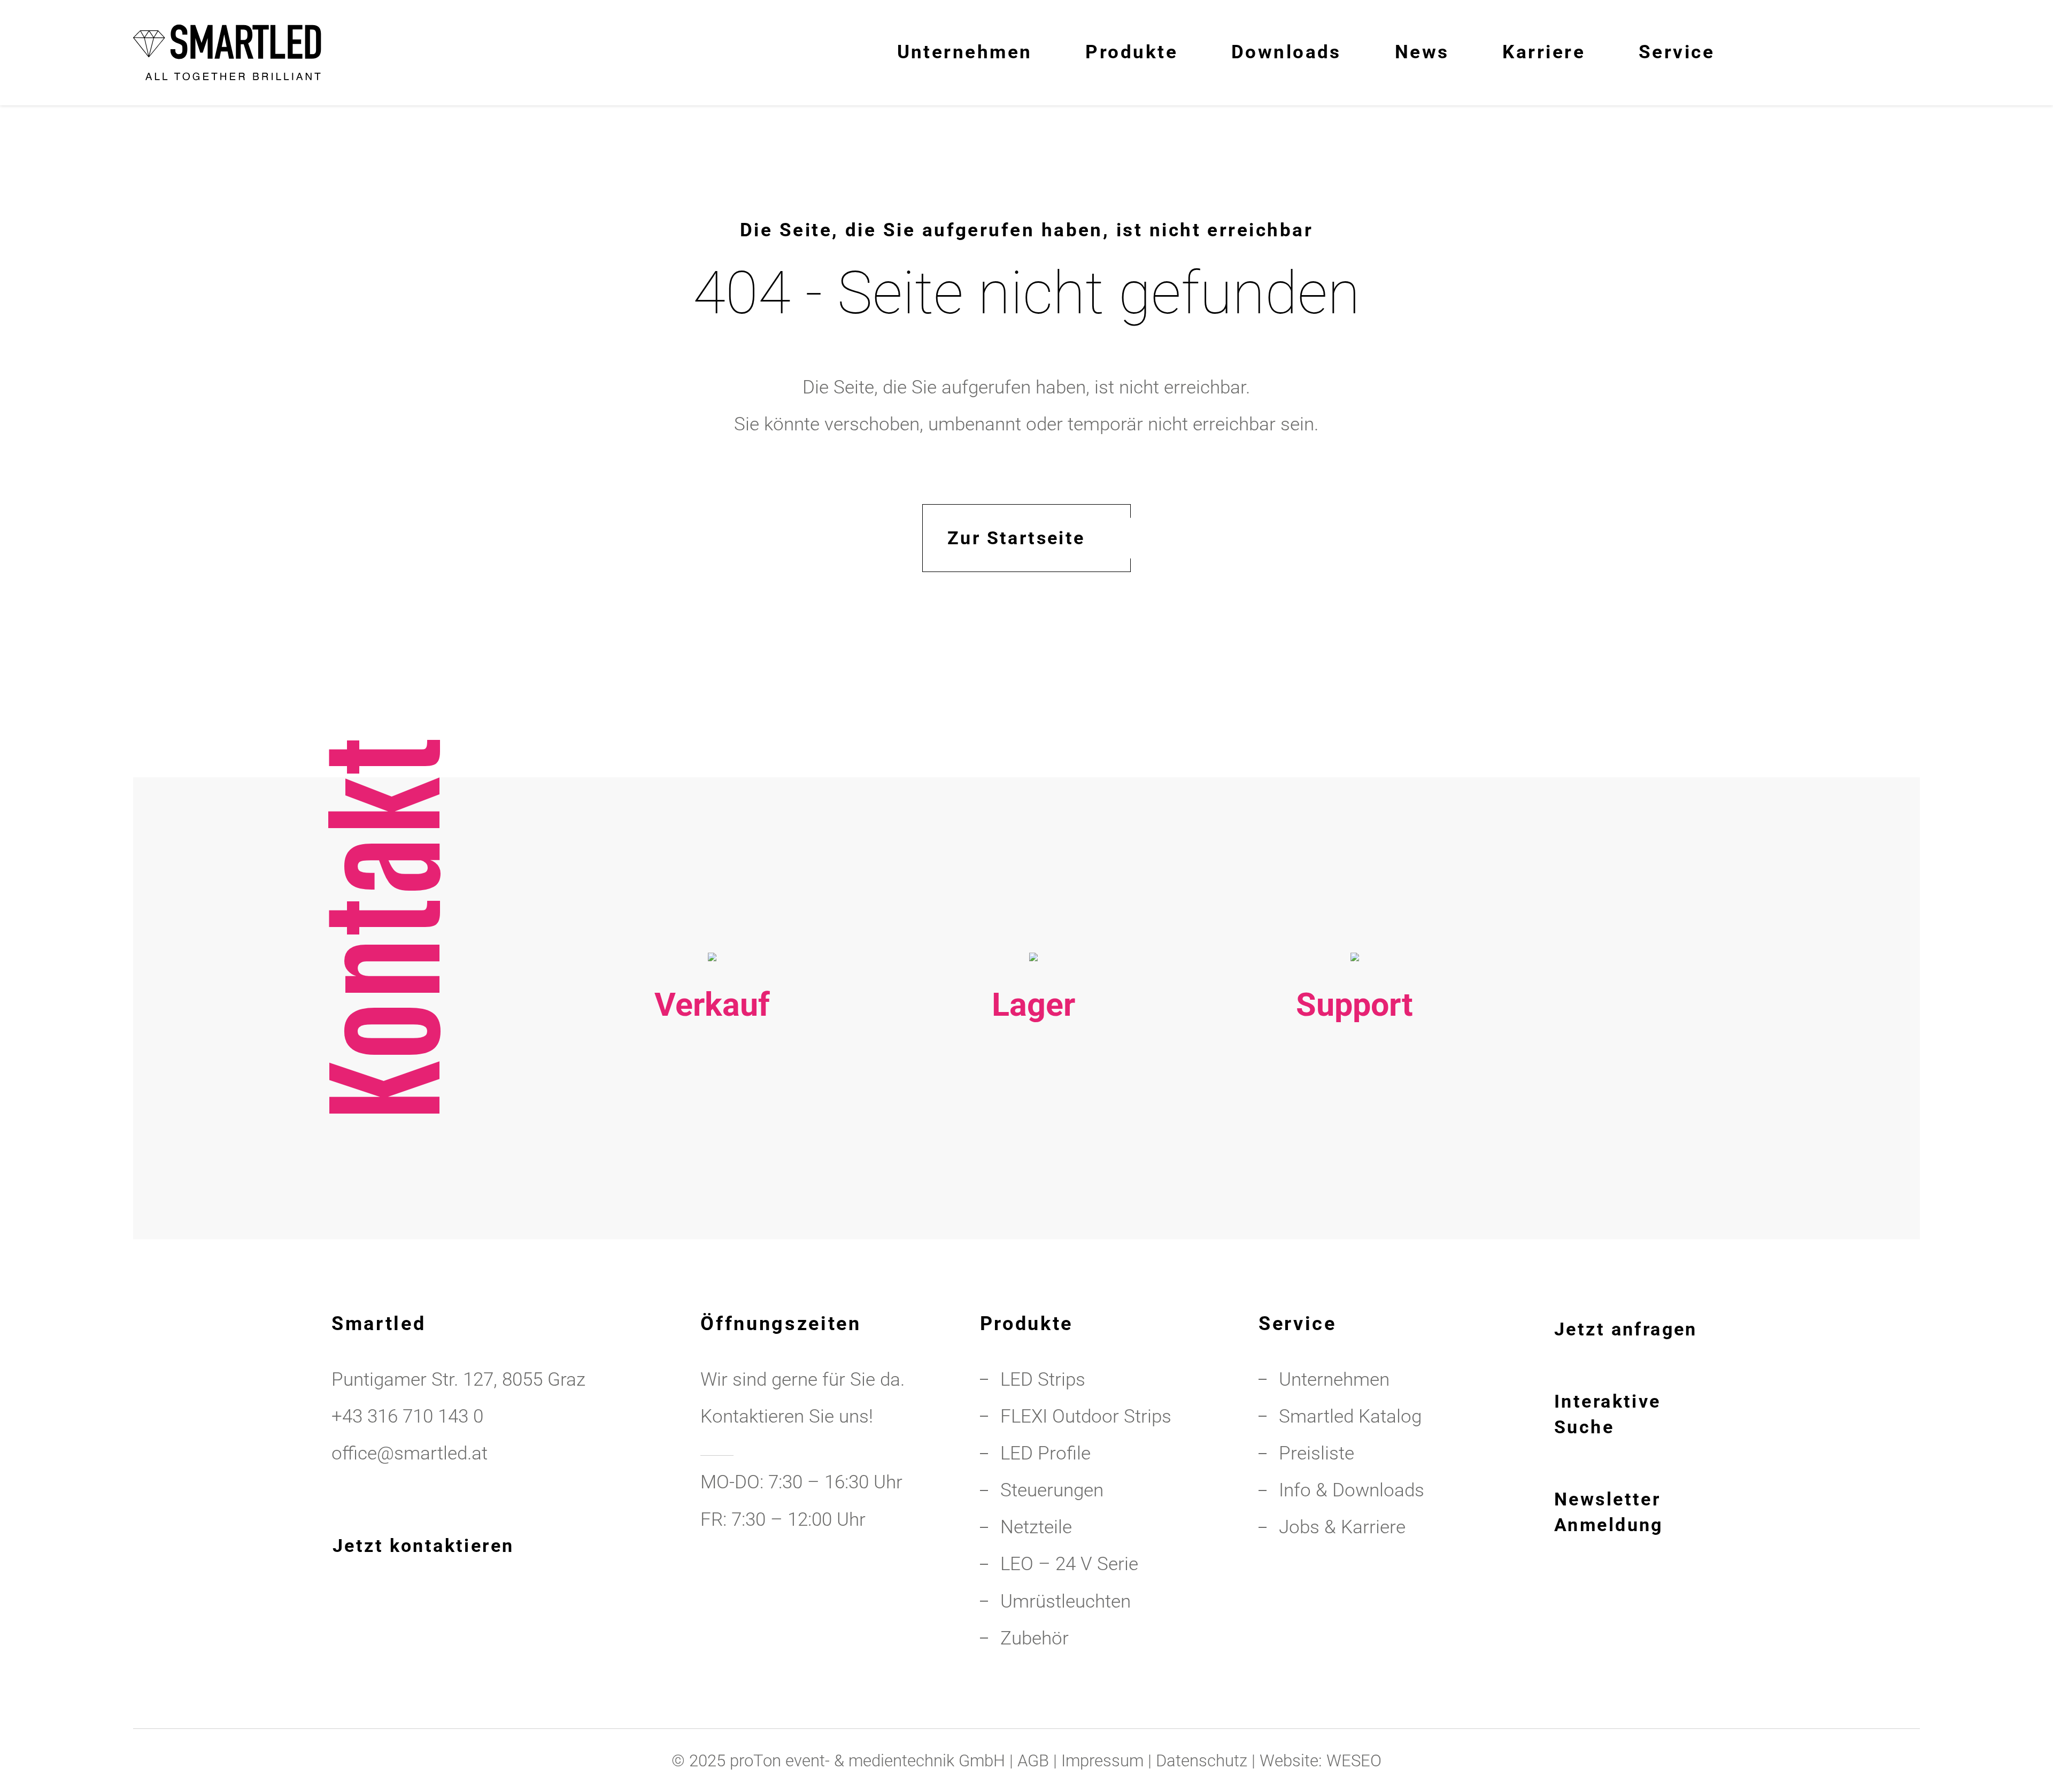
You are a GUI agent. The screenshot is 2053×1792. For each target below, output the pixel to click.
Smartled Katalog (1350, 1416)
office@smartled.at (410, 1453)
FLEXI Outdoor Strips (1086, 1416)
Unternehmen (1334, 1379)
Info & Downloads (1352, 1490)
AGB (1033, 1761)
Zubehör (1035, 1638)
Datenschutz (1202, 1761)
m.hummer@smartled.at (1355, 1213)
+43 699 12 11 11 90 (1355, 1176)
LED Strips (1043, 1379)
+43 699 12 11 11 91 (712, 1176)
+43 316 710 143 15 (712, 1139)
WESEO (1354, 1761)
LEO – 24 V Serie (1069, 1564)
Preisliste (1317, 1453)
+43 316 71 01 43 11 (1033, 1139)
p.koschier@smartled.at (1033, 1176)
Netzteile (1036, 1527)
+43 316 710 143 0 (1355, 1139)
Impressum (1102, 1761)
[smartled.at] (227, 52)
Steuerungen (1052, 1490)
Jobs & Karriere (1342, 1527)
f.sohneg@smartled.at (712, 1213)
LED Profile (1045, 1453)
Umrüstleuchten (1066, 1601)
